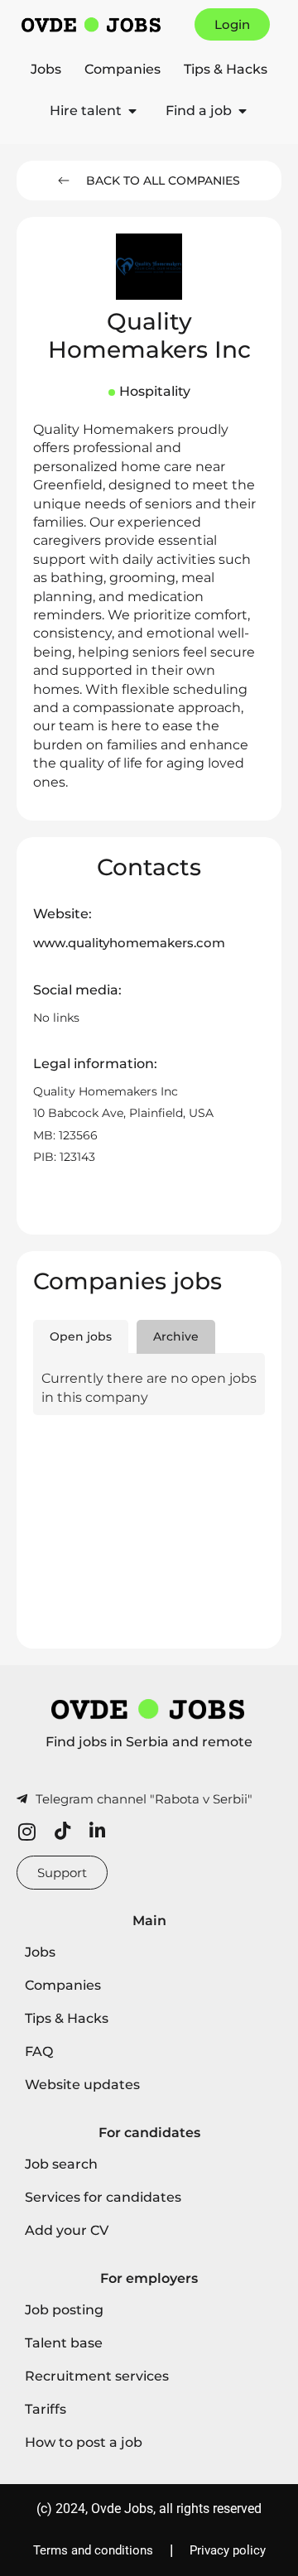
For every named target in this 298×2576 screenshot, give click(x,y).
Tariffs (46, 2409)
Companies (123, 69)
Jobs (46, 69)
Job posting (64, 2310)
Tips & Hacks (226, 69)
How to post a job (84, 2442)
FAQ (39, 2051)
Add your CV (67, 2230)
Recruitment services (97, 2376)
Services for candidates (103, 2197)
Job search (61, 2164)
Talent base (64, 2343)
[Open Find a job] (243, 111)
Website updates (82, 2085)
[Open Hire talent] (132, 111)
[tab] (81, 1337)
